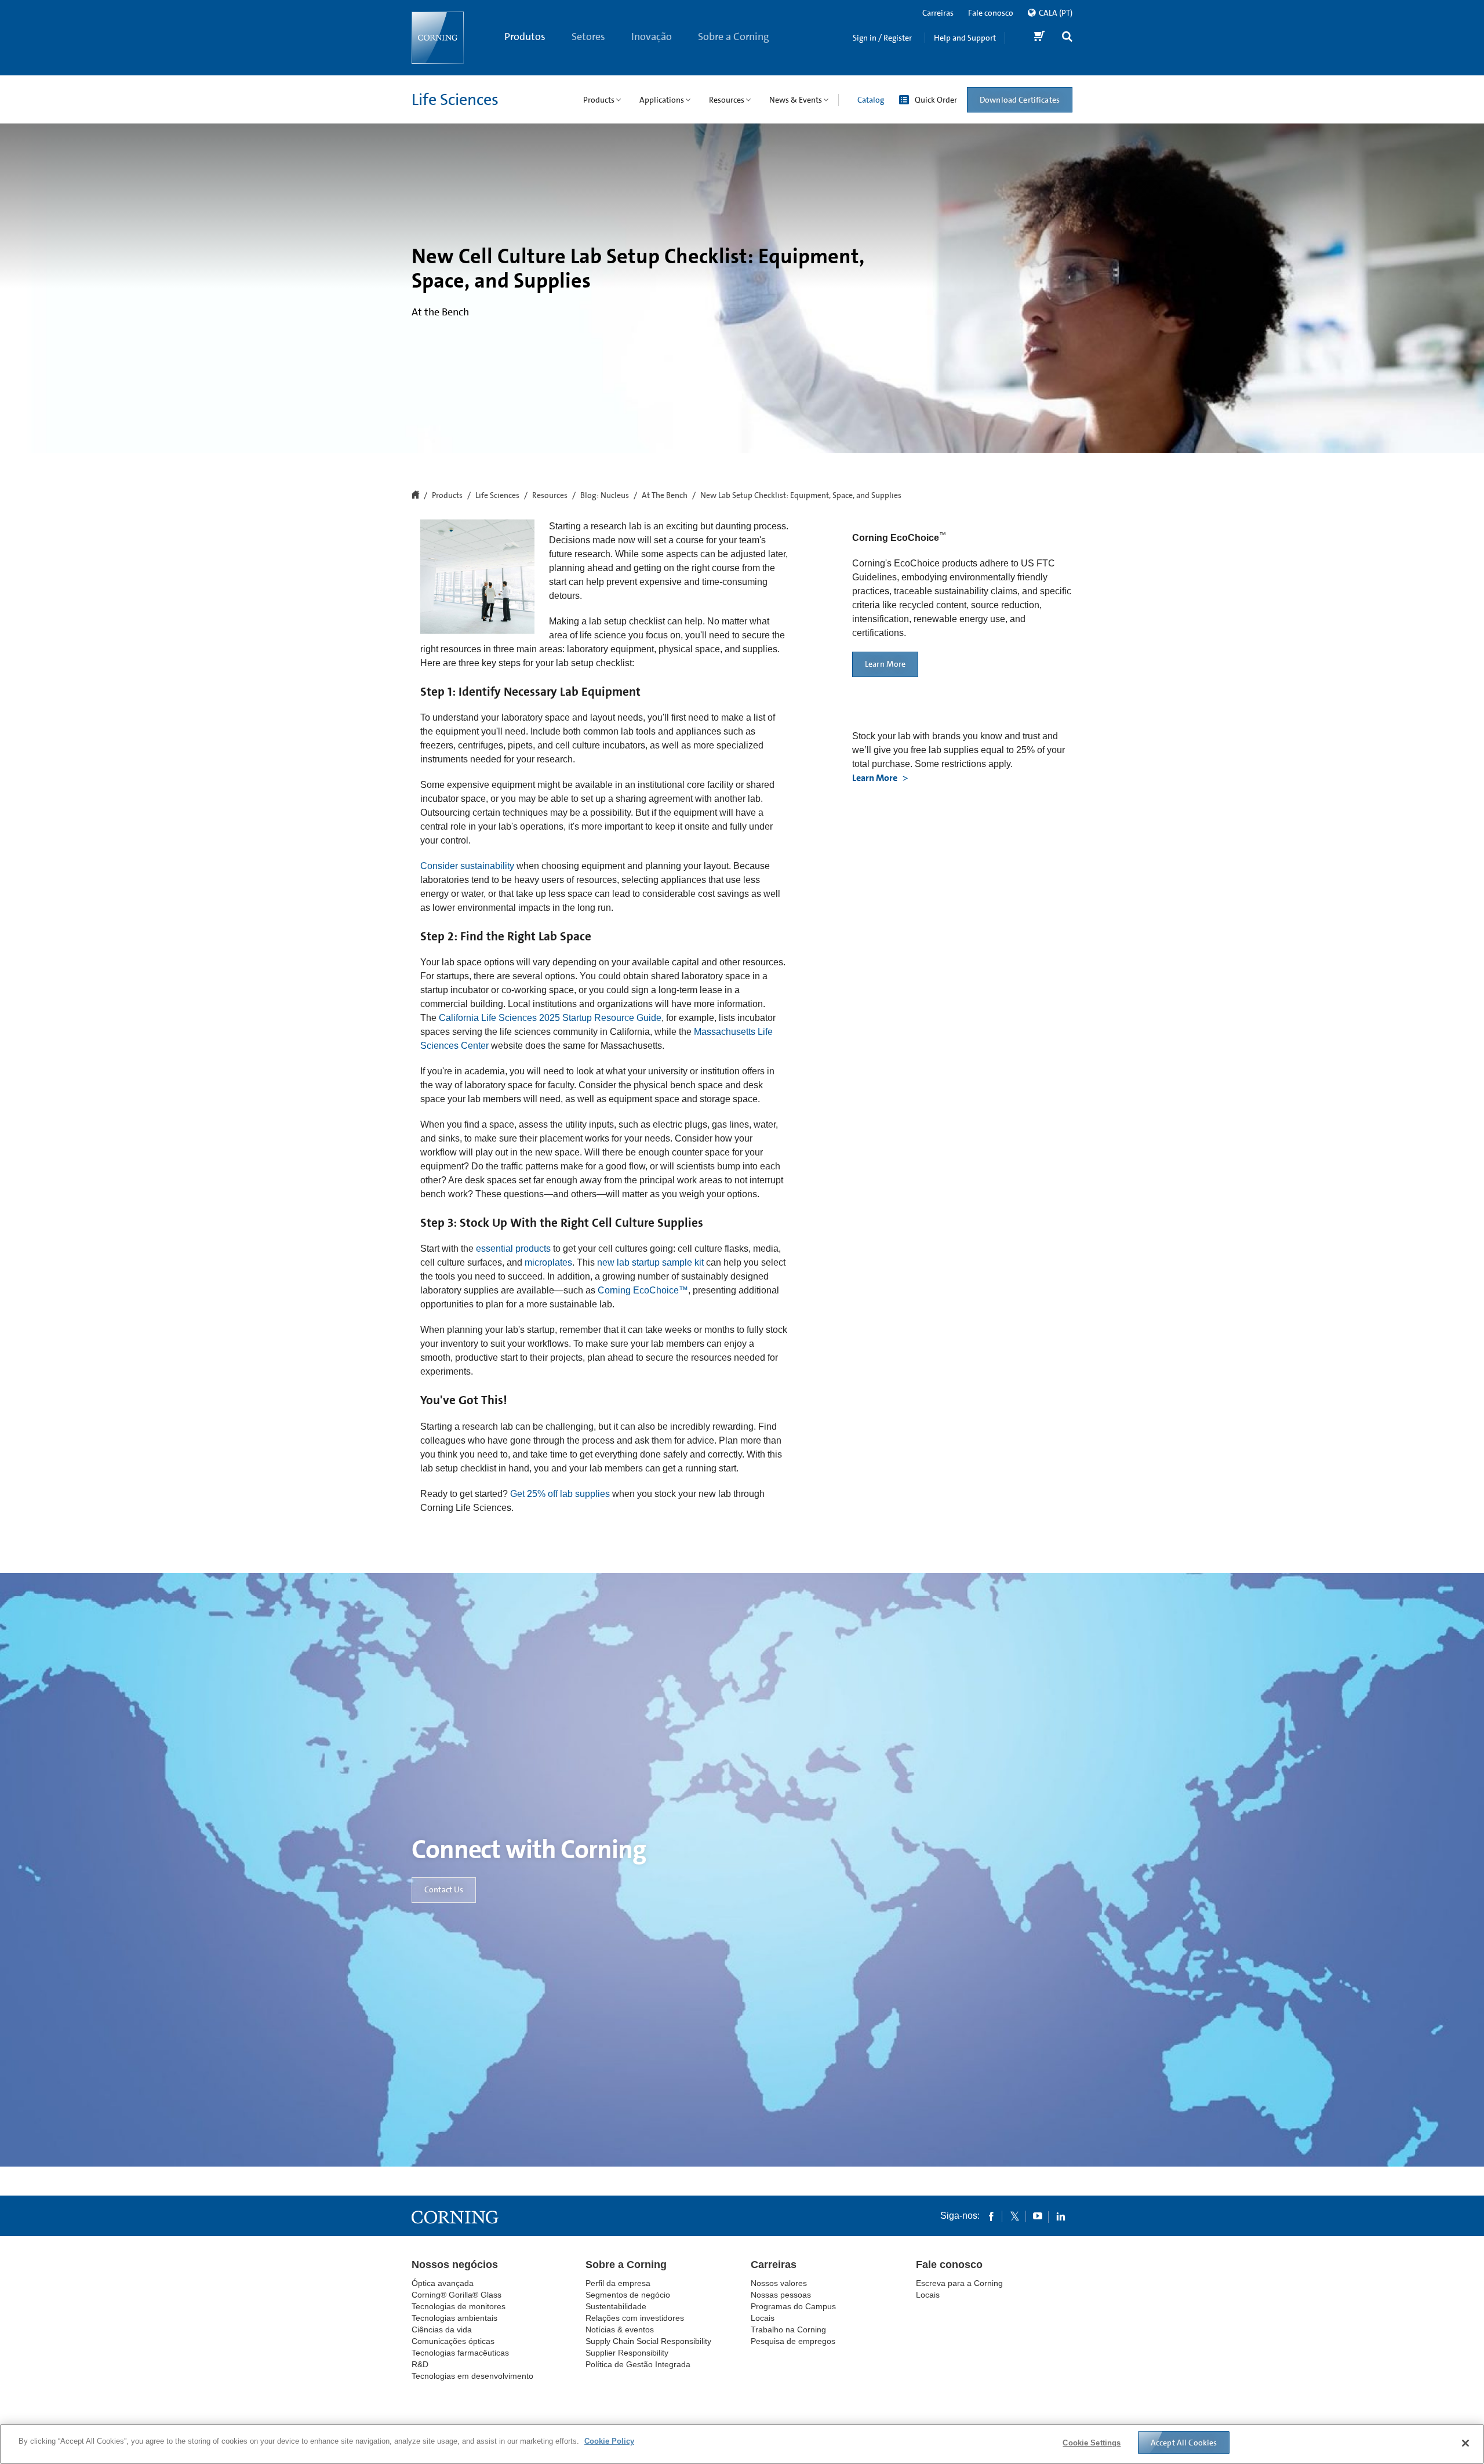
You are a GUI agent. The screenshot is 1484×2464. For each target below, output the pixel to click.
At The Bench (665, 496)
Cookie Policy (609, 2441)
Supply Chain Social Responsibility (648, 2341)
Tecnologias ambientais (454, 2318)
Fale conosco (991, 13)
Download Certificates (1020, 100)
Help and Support (965, 38)
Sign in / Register (882, 38)
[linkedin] (1061, 2216)
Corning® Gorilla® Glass (457, 2295)
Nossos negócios (455, 2265)
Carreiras (938, 13)
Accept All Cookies (1184, 2443)
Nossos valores (779, 2283)
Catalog (871, 100)
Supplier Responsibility (627, 2353)
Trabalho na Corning (788, 2329)
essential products (513, 1249)
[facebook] (991, 2216)
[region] (742, 2444)
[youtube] (1038, 2216)
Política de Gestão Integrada (638, 2364)
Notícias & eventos (620, 2329)
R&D (420, 2364)
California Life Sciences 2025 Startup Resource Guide (550, 1018)
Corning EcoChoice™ (642, 1290)
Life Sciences (455, 100)
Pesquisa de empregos (793, 2341)
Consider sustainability (467, 866)
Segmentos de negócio (628, 2295)
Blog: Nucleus (605, 496)
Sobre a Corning (734, 37)
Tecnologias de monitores (459, 2306)
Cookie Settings (1092, 2443)
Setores (588, 37)
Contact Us (444, 1889)
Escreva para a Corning (959, 2283)
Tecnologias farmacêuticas (460, 2353)
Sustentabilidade (616, 2306)
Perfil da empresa (618, 2283)
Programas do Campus (793, 2306)
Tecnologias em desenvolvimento (472, 2376)
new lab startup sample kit (650, 1262)
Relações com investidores (635, 2318)
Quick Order (936, 100)
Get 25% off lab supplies (560, 1494)
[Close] (1465, 2443)
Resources (550, 496)
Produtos (525, 37)
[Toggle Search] (1067, 38)
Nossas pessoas (781, 2295)
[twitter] (1014, 2216)
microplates (548, 1262)
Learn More (885, 664)
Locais (763, 2318)
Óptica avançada (443, 2283)
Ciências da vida (442, 2329)
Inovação (652, 37)
